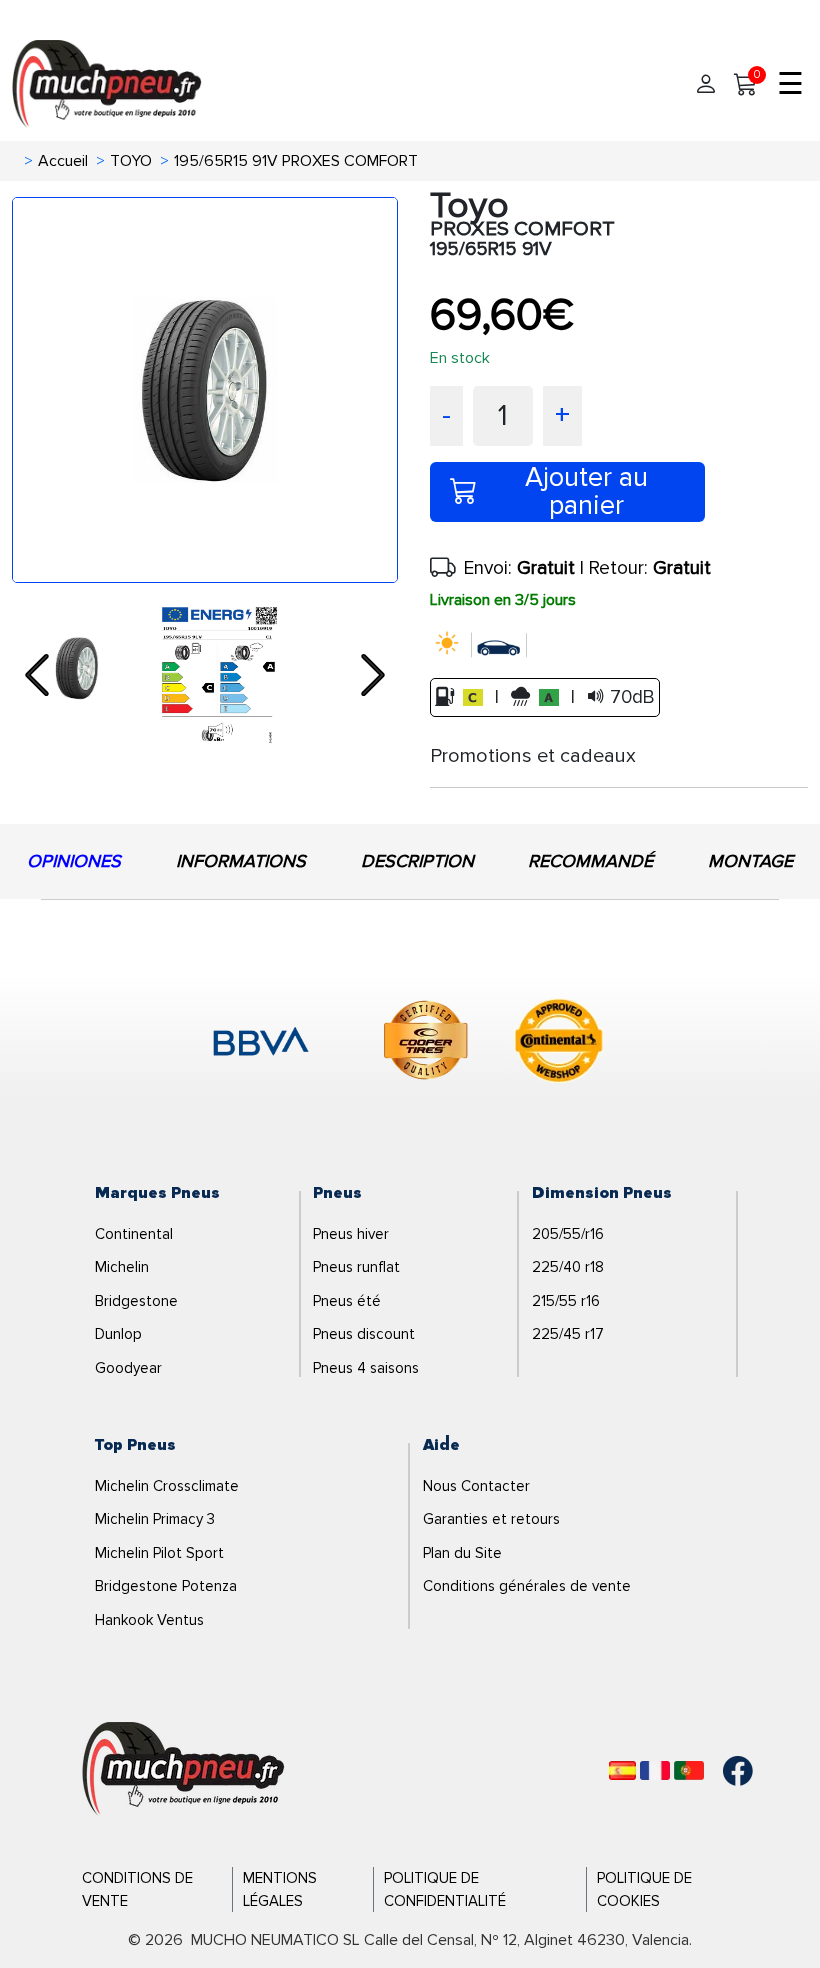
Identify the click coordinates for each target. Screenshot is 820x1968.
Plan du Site (462, 1553)
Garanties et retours (491, 1519)
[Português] (689, 1770)
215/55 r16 (566, 1301)
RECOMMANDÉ (590, 861)
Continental (134, 1234)
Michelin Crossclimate (167, 1486)
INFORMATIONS (241, 861)
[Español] (622, 1770)
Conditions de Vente (137, 1889)
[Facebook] (723, 1771)
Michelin (122, 1267)
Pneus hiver (351, 1234)
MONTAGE (750, 861)
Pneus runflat (356, 1267)
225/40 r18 (568, 1267)
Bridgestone (136, 1301)
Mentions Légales (280, 1889)
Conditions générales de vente (527, 1586)
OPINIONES (74, 861)
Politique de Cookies (644, 1889)
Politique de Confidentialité (445, 1889)
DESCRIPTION (417, 861)
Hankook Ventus (149, 1620)
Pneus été (347, 1301)
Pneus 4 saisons (366, 1368)
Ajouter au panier (586, 492)
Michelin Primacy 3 (155, 1519)
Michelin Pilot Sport (159, 1553)
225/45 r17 (568, 1334)
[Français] (655, 1770)
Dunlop (118, 1334)
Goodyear (128, 1368)
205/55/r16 (568, 1234)
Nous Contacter (476, 1486)
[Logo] (183, 1770)
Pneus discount (364, 1334)
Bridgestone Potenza (166, 1586)
